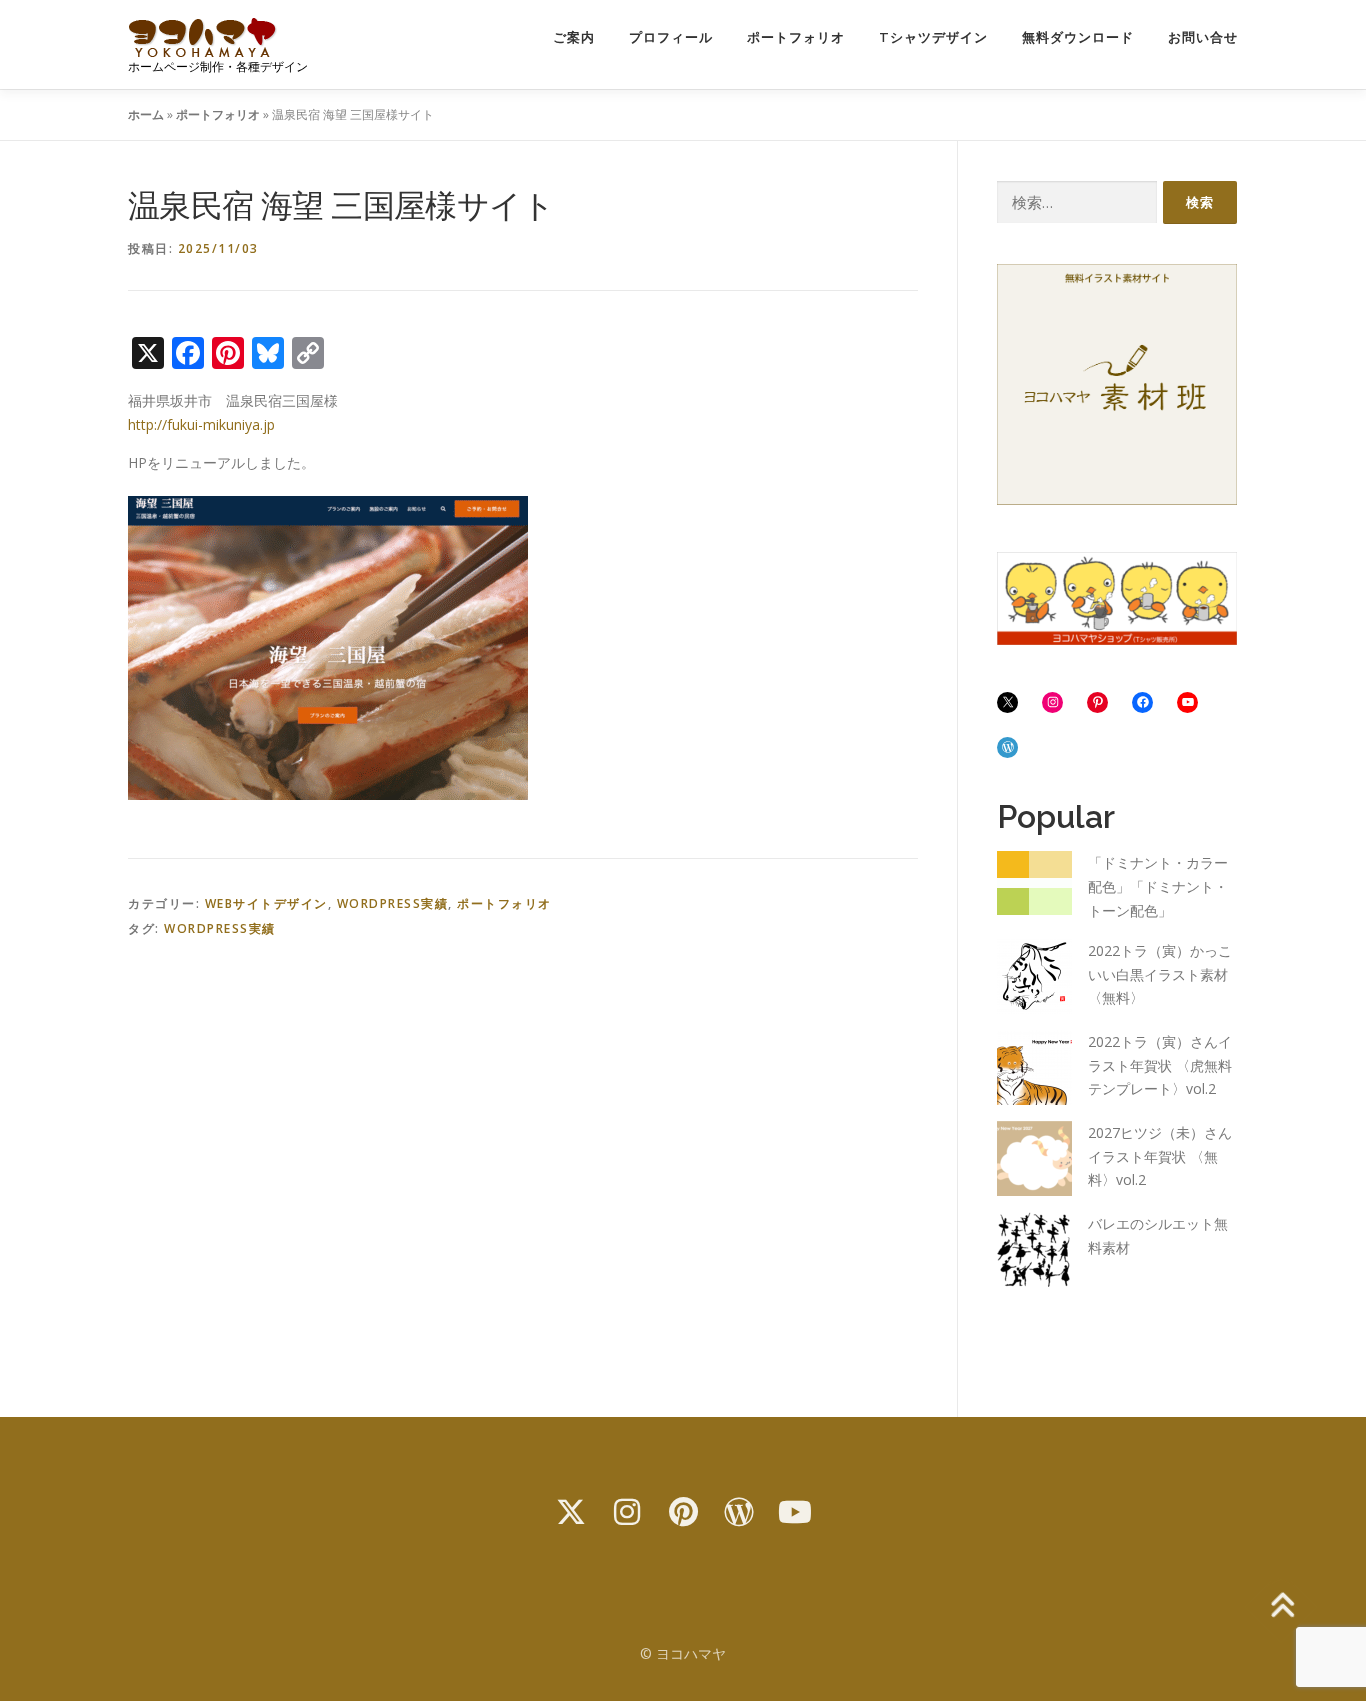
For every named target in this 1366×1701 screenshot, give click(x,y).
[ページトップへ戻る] (1281, 1606)
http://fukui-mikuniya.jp (201, 424)
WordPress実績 (393, 903)
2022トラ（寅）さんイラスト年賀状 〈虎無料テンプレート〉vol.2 (1160, 1065)
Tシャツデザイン (933, 37)
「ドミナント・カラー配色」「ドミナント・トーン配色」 (1158, 886)
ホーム (146, 114)
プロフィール (671, 37)
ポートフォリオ (796, 37)
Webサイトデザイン (266, 903)
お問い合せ (1203, 37)
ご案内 (574, 37)
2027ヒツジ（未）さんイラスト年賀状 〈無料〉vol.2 (1160, 1156)
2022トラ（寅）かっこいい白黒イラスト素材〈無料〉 (1160, 974)
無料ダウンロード (1078, 37)
